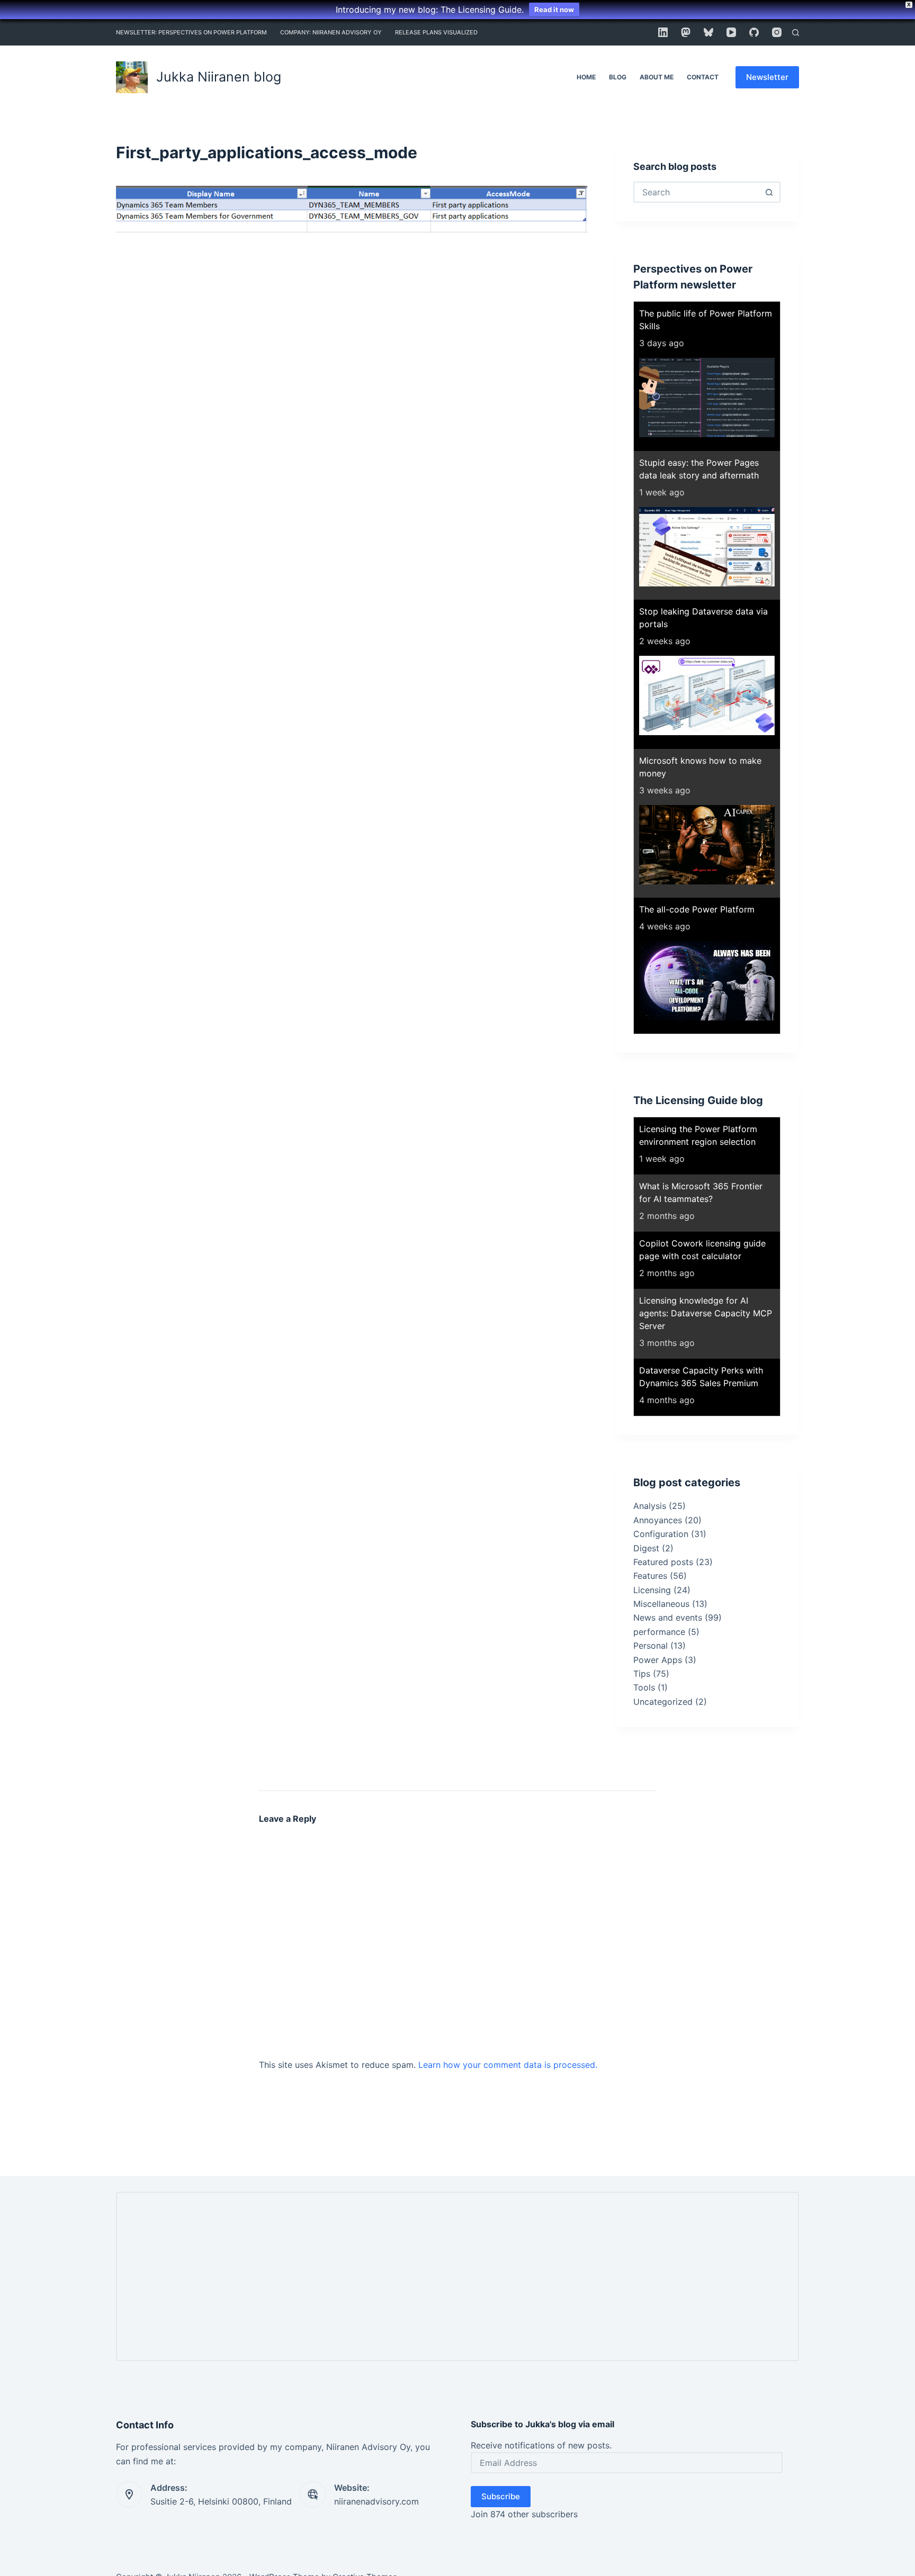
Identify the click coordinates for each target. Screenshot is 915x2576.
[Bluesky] (708, 32)
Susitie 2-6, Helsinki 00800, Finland (221, 2501)
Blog (618, 77)
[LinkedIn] (663, 32)
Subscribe (501, 2496)
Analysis (650, 1506)
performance (659, 1632)
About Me (657, 77)
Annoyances (658, 1520)
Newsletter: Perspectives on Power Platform (191, 32)
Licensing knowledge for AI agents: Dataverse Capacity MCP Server (706, 1313)
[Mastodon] (686, 32)
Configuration (661, 1534)
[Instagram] (777, 32)
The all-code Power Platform (697, 909)
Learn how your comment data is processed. (508, 2065)
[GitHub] (754, 32)
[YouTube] (731, 32)
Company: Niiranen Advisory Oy (331, 32)
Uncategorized (663, 1702)
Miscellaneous (661, 1604)
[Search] (796, 33)
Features (650, 1576)
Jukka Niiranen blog (219, 77)
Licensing (652, 1590)
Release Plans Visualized (436, 32)
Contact (703, 77)
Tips (642, 1674)
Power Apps (658, 1660)
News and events (668, 1617)
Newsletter (767, 77)
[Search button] (769, 192)
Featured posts (663, 1562)
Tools (644, 1687)
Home (586, 77)
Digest (646, 1548)
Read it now (554, 10)
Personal (651, 1646)
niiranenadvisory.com (376, 2501)
